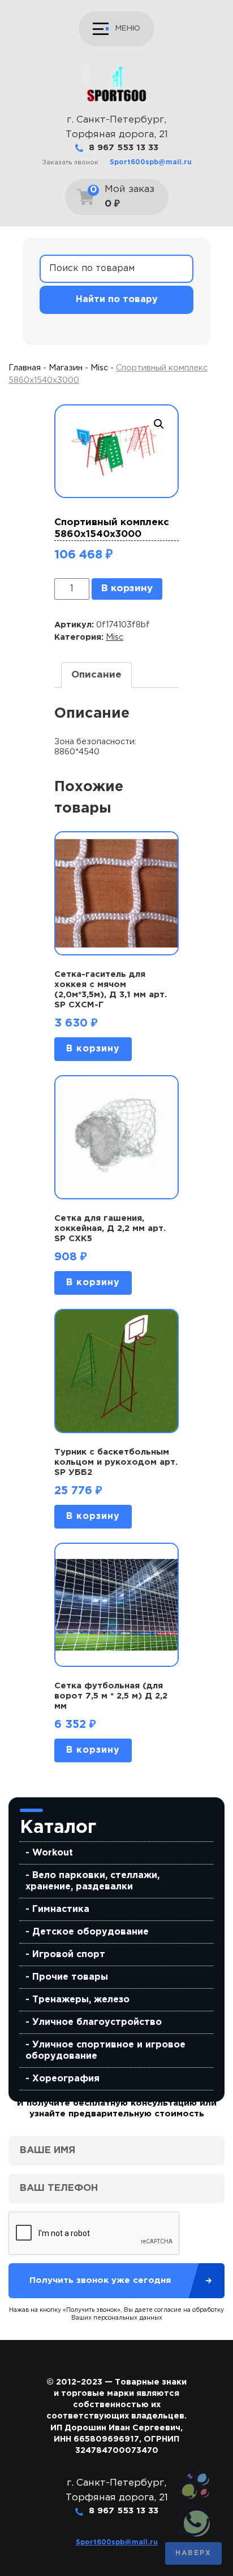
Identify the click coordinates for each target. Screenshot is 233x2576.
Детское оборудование (90, 1932)
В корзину (127, 589)
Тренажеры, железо (81, 2000)
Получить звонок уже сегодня (100, 2280)
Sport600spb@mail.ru (151, 162)
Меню (128, 28)
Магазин (66, 368)
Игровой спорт (69, 1955)
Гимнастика (61, 1909)
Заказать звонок (70, 162)
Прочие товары (70, 1977)
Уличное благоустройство (97, 2022)
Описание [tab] (96, 675)
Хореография (66, 2079)
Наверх (193, 2553)
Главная (25, 368)
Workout (53, 1853)
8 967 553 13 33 (124, 148)
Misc (99, 368)
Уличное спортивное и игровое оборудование (105, 2051)
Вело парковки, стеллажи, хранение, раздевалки (92, 1881)
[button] (159, 424)
